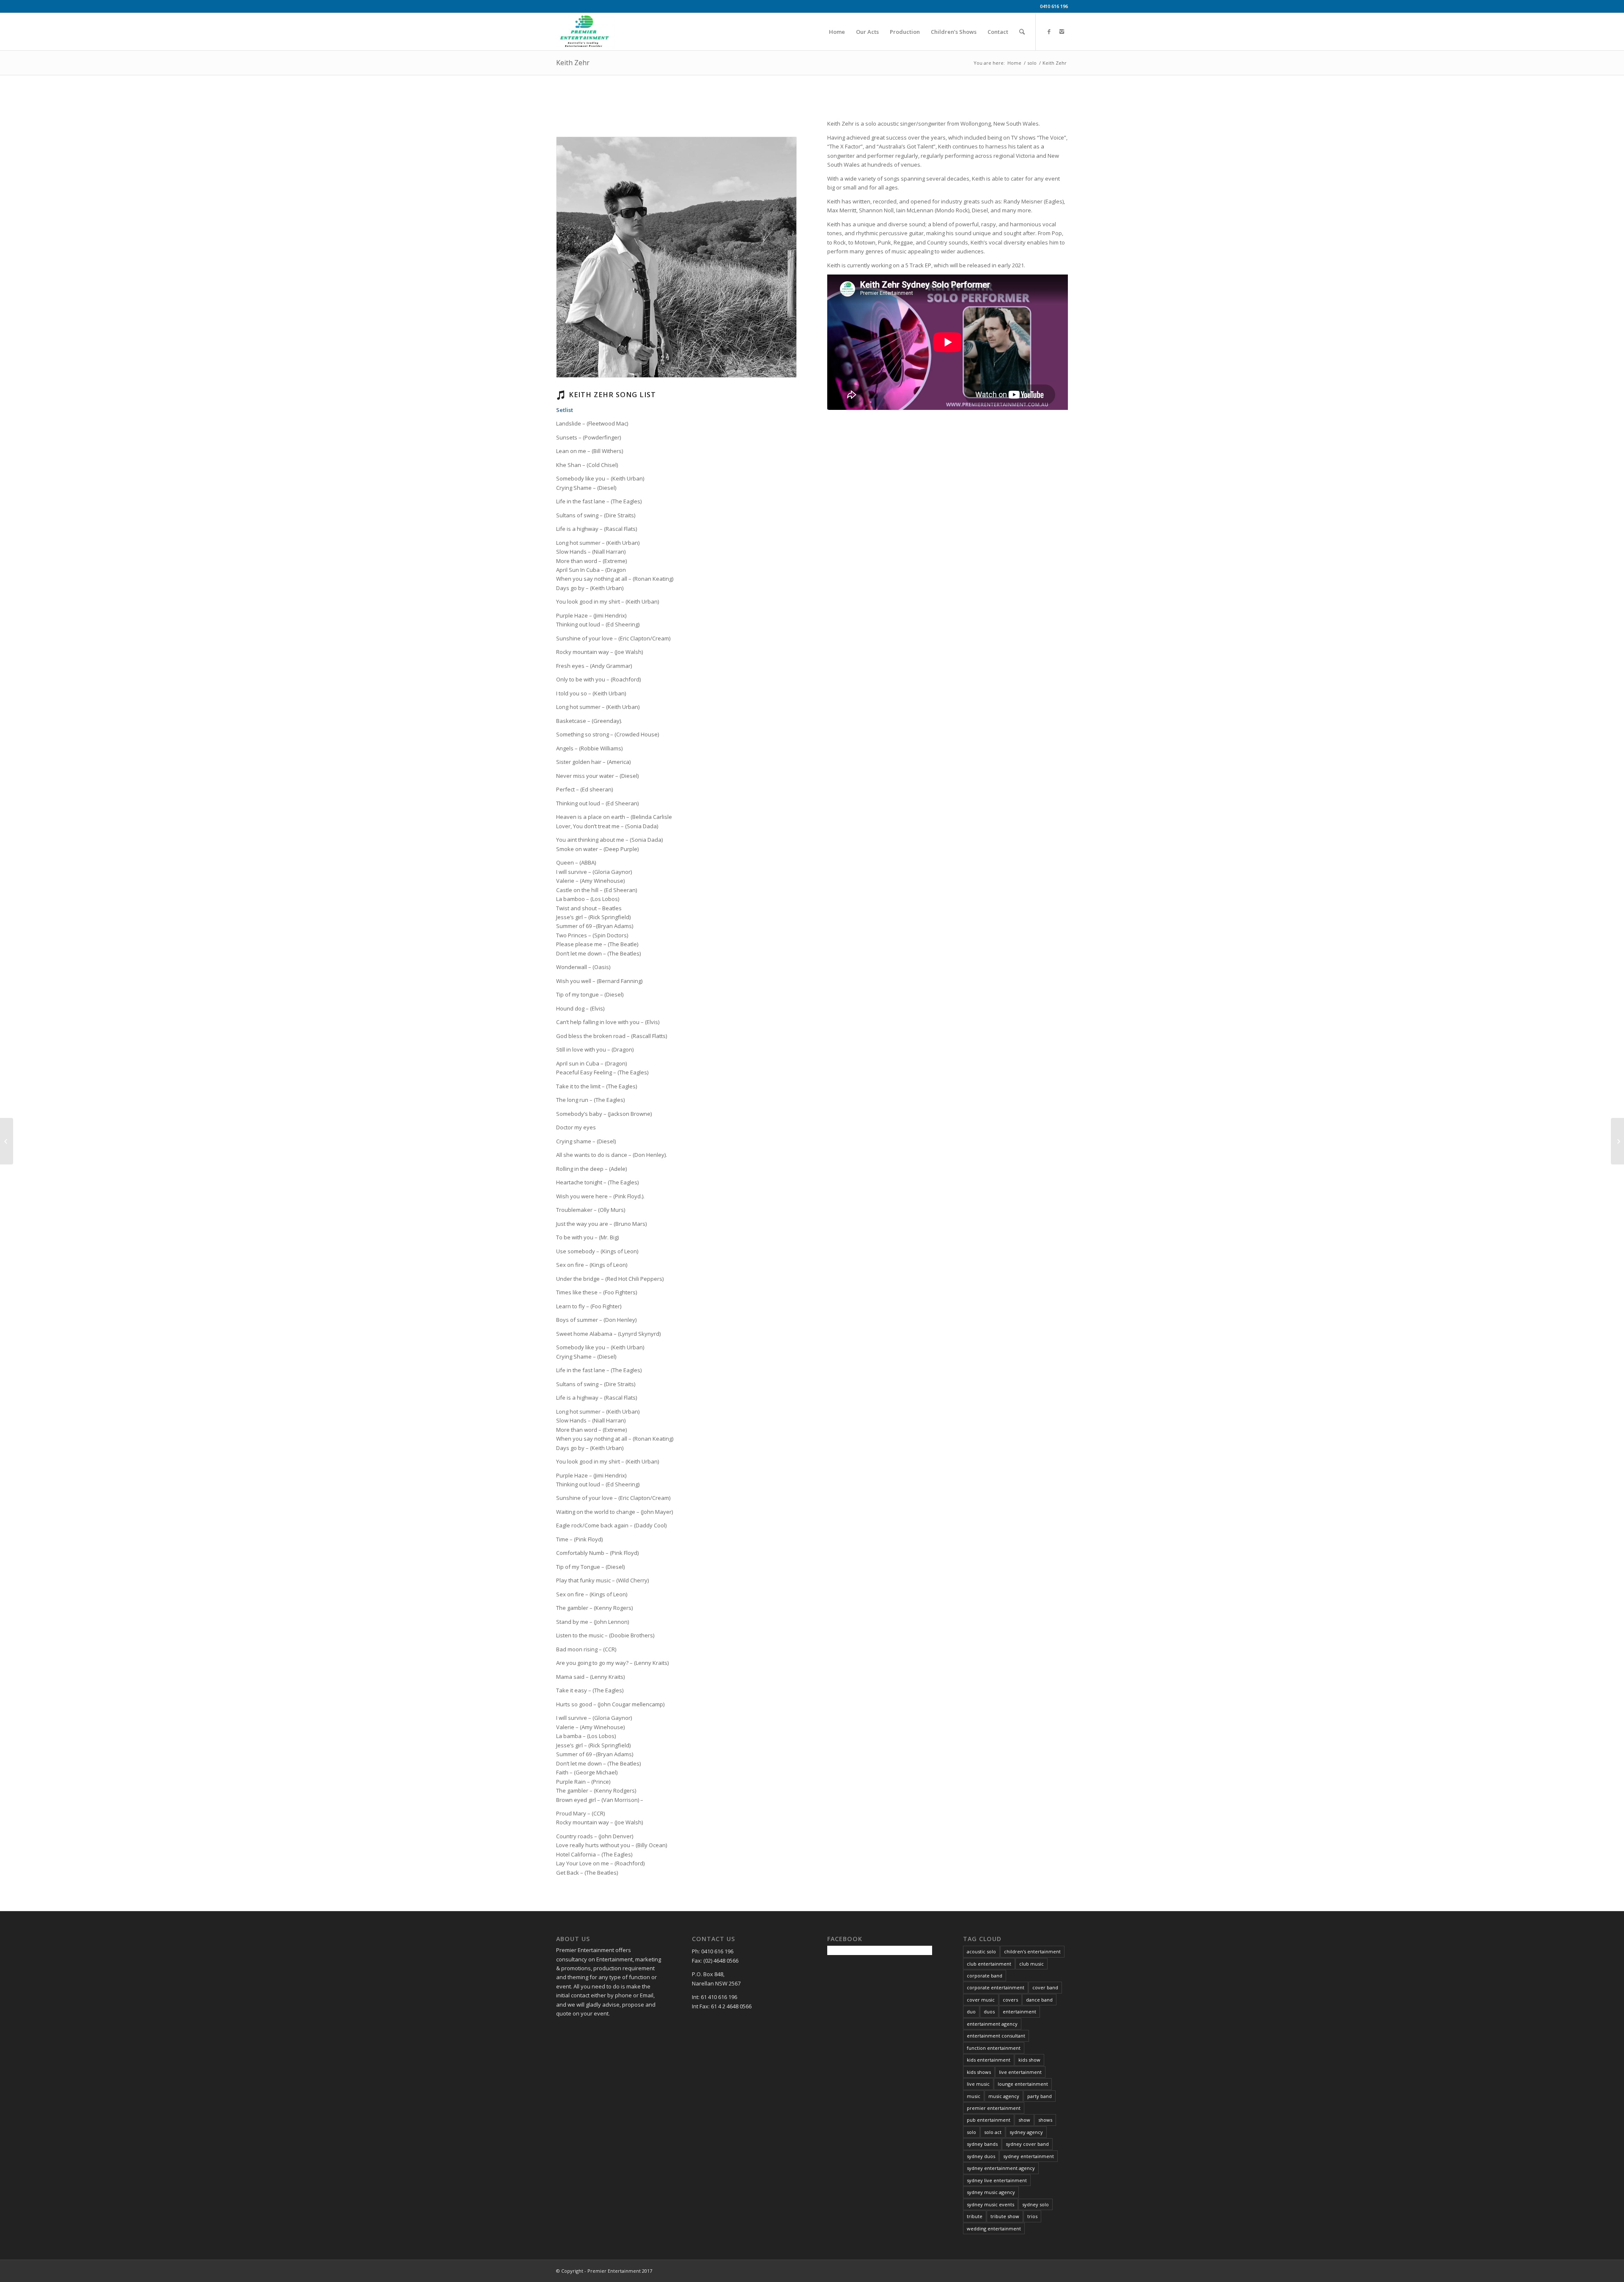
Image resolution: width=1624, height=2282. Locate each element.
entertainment (1019, 2012)
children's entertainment (1032, 1951)
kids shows (979, 2072)
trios (1032, 2216)
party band (1040, 2096)
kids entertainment (989, 2060)
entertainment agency (992, 2024)
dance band (1039, 2000)
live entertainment (1020, 2072)
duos (989, 2012)
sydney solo (1036, 2204)
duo (971, 2012)
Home (1014, 63)
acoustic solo (981, 1951)
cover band (1045, 1987)
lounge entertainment (1023, 2084)
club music (1031, 1964)
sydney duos (981, 2156)
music (974, 2096)
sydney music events (990, 2204)
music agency (1004, 2096)
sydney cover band (1027, 2144)
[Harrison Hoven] (1617, 1141)
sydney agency (1026, 2132)
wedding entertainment (994, 2228)
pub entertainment (989, 2120)
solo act (993, 2132)
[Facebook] (1049, 31)
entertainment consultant (996, 2036)
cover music (981, 2000)
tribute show (1005, 2216)
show (1024, 2120)
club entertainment (989, 1964)
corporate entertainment (996, 1987)
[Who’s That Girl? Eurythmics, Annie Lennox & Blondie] (7, 1141)
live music (978, 2084)
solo (1032, 63)
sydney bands (982, 2144)
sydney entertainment (1029, 2156)
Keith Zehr (573, 63)
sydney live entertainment (997, 2180)
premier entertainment (994, 2108)
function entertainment (994, 2048)
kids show (1029, 2060)
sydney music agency (991, 2192)
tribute (975, 2216)
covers (1010, 2000)
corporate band (985, 1976)
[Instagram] (1062, 31)
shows (1045, 2120)
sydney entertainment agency (1001, 2168)
